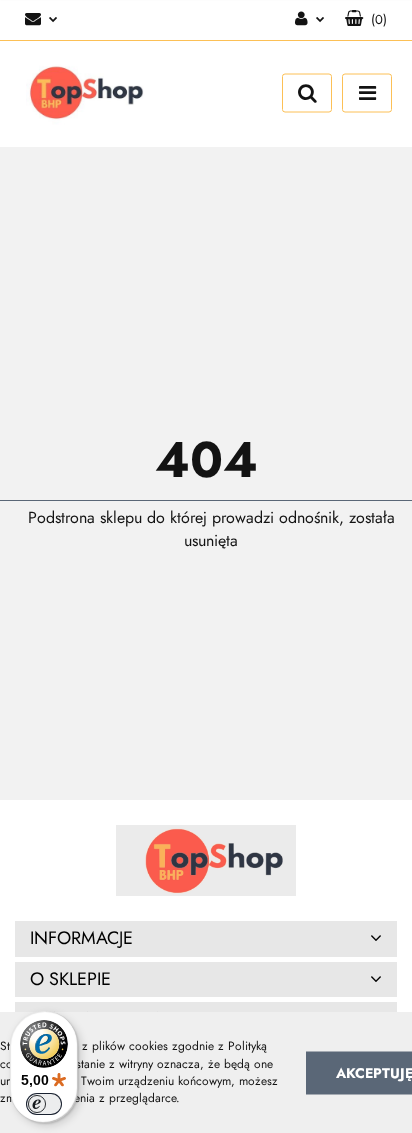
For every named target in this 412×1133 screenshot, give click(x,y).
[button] (366, 20)
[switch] (44, 1104)
